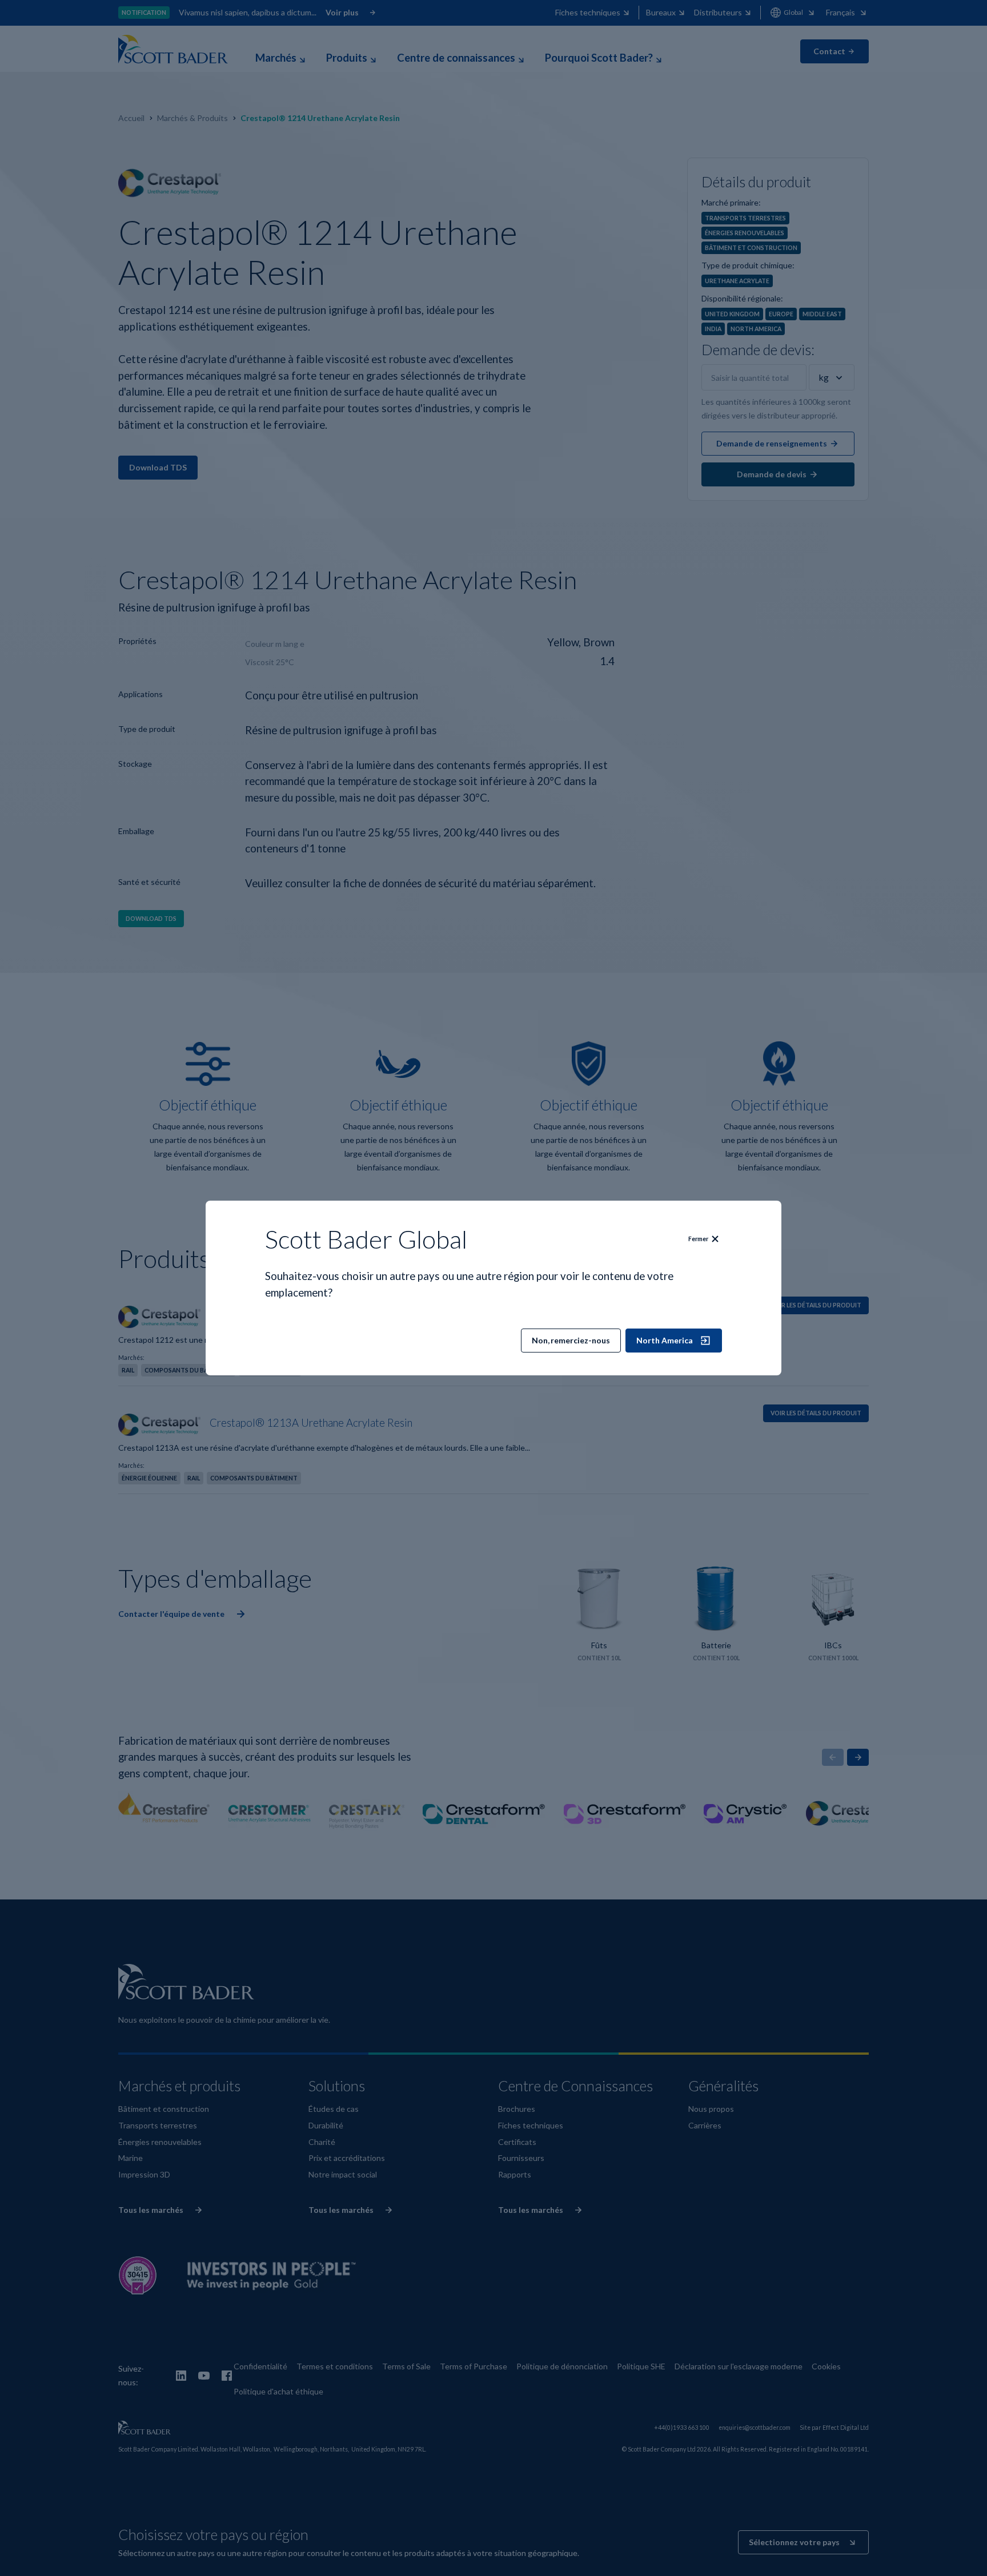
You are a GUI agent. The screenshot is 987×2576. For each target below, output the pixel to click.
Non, (571, 1340)
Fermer (698, 1239)
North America (665, 1340)
